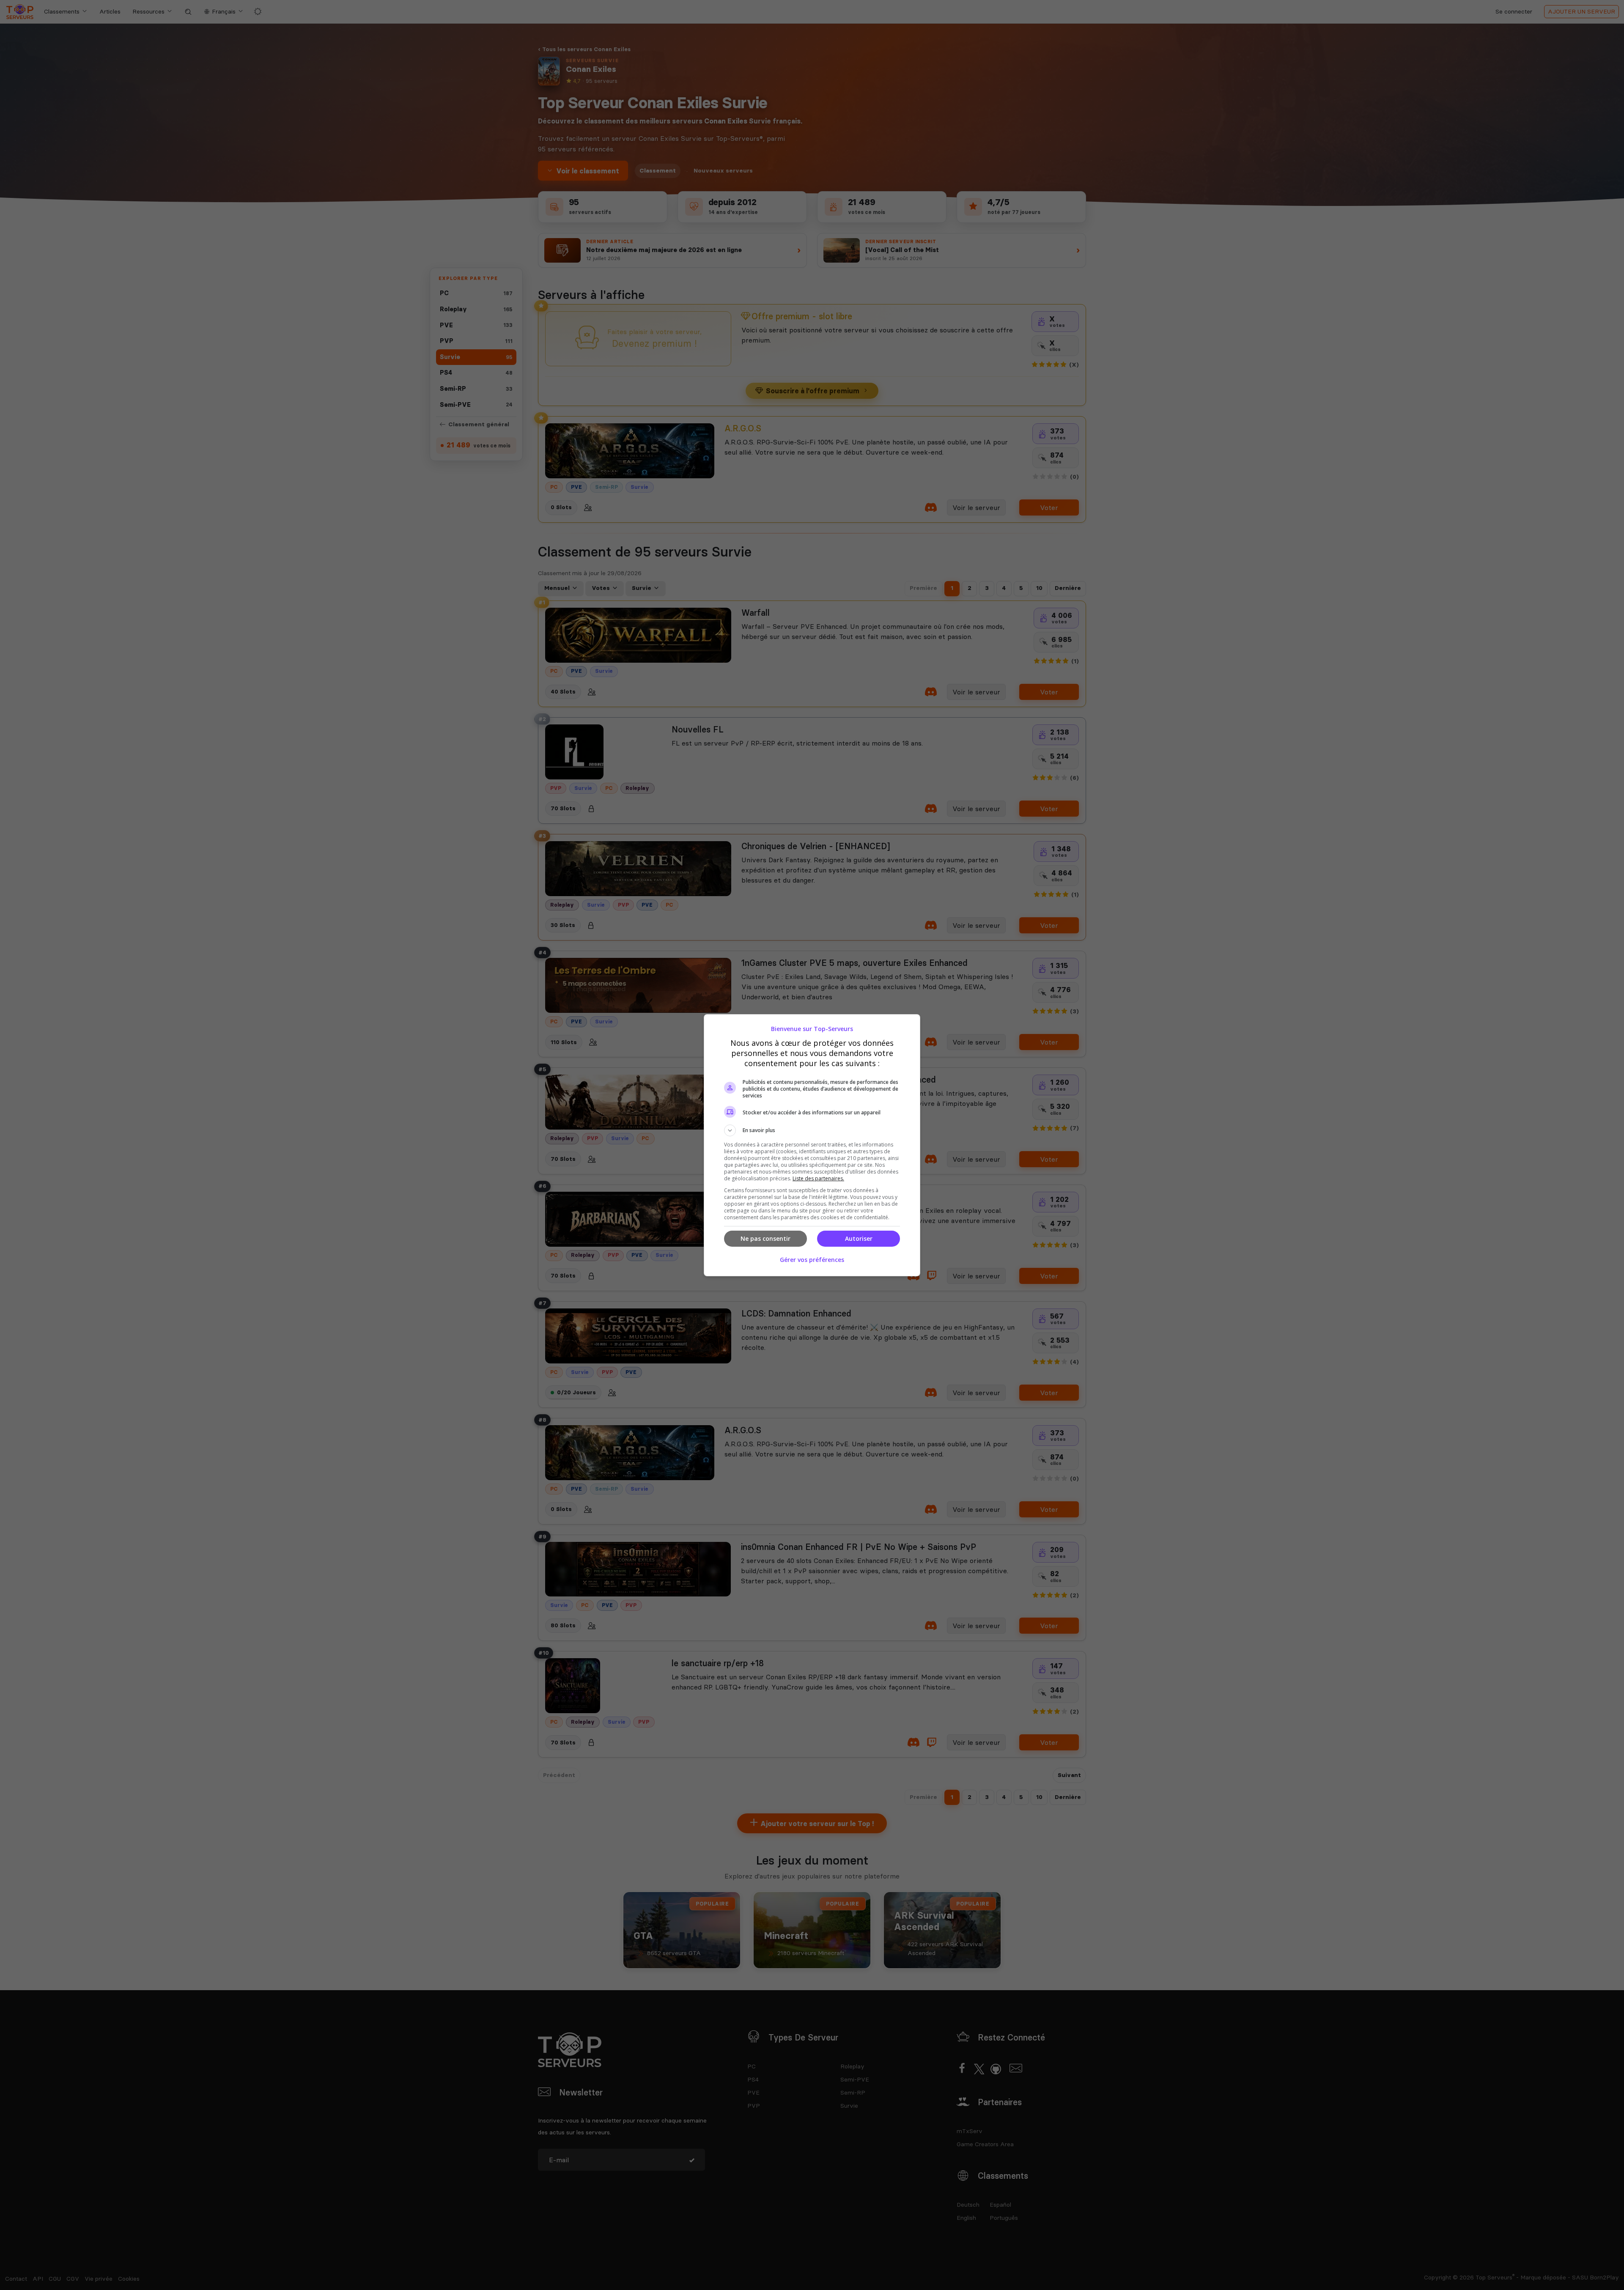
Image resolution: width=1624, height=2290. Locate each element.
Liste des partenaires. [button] (818, 1178)
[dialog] (812, 1145)
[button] (812, 1130)
